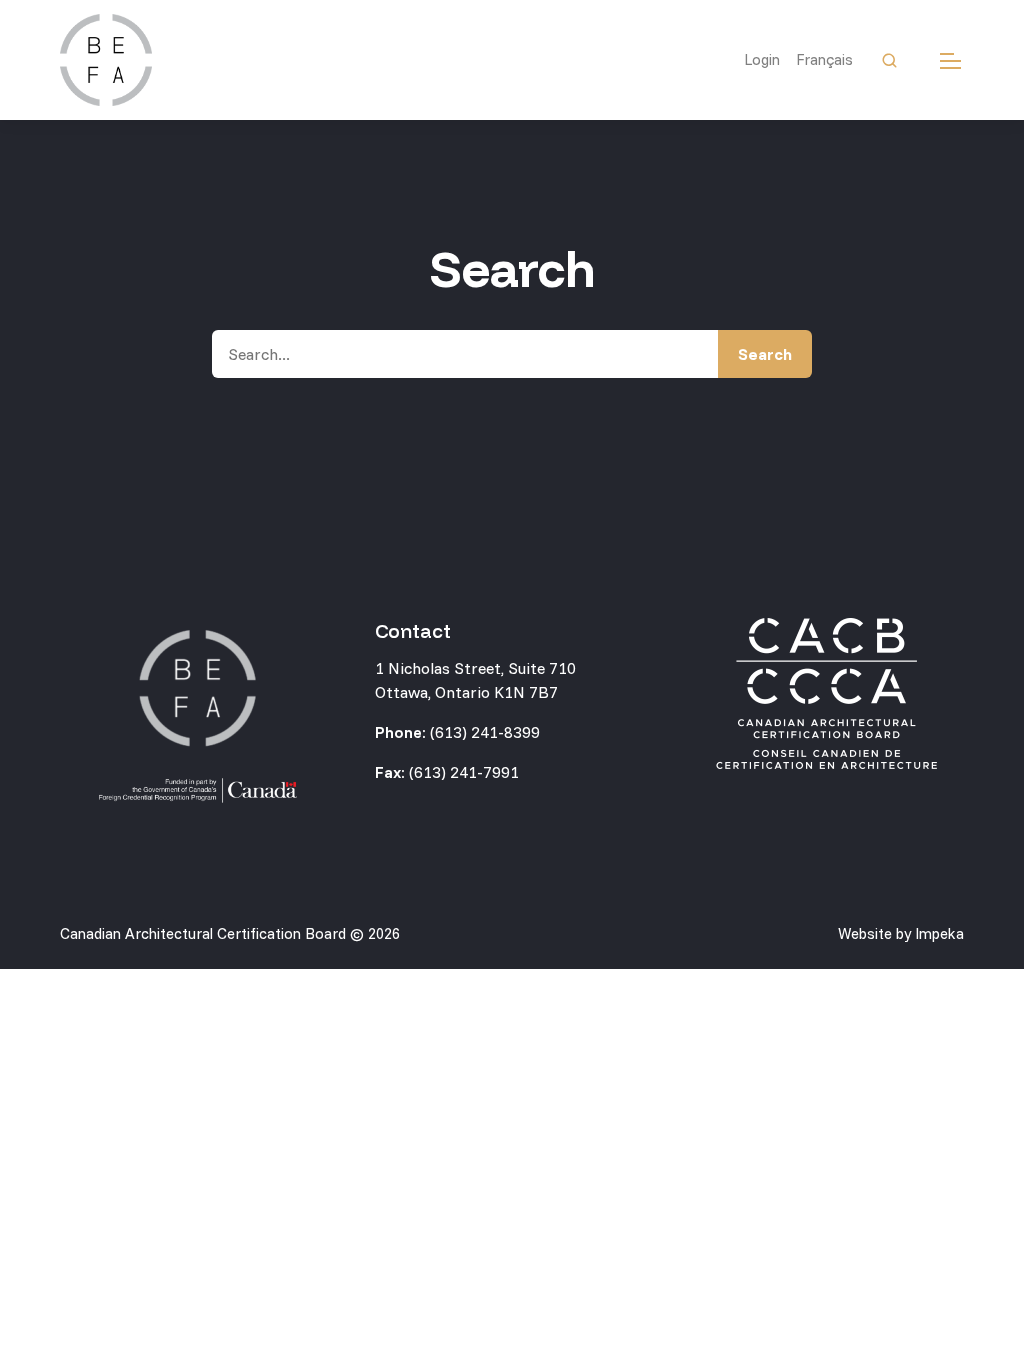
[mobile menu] (950, 60)
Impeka (939, 933)
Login (762, 59)
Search (765, 354)
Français (824, 59)
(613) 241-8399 (485, 732)
